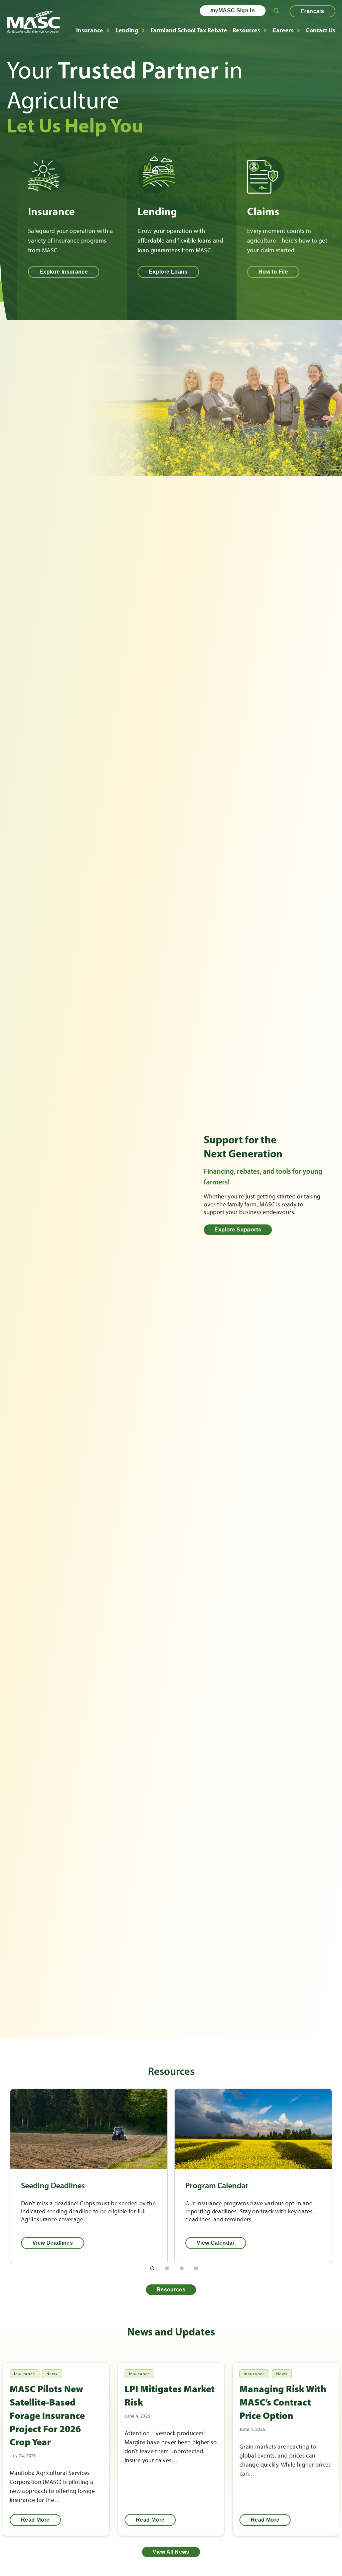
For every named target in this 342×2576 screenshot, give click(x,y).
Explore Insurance (64, 272)
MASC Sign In (233, 11)
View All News (171, 2552)
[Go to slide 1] (152, 2268)
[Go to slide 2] (167, 2268)
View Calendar (216, 2243)
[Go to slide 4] (196, 2268)
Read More (35, 2520)
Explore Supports (238, 1230)
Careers (283, 30)
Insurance (90, 30)
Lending (127, 30)
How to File (273, 272)
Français (312, 11)
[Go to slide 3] (182, 2268)
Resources (246, 30)
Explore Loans (168, 272)
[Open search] (276, 11)
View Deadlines (53, 2243)
